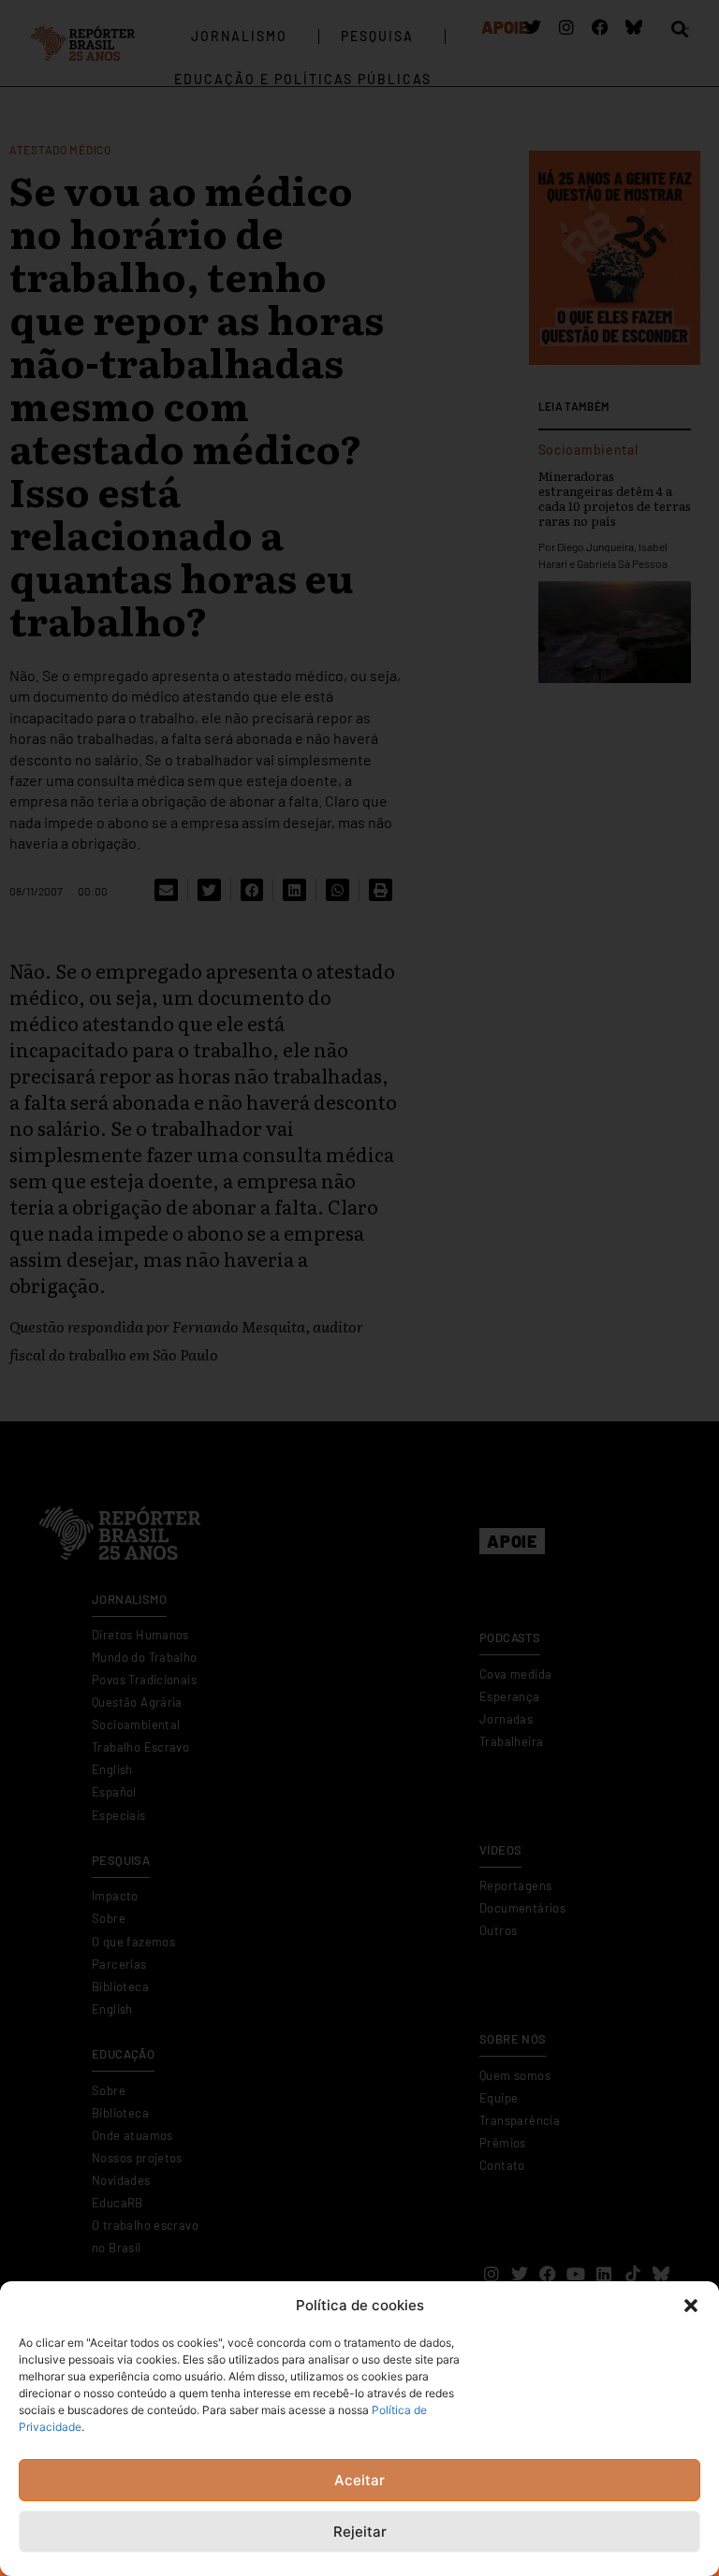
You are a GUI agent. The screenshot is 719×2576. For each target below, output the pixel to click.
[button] (691, 2306)
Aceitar (359, 2480)
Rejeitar (360, 2532)
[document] (359, 1288)
